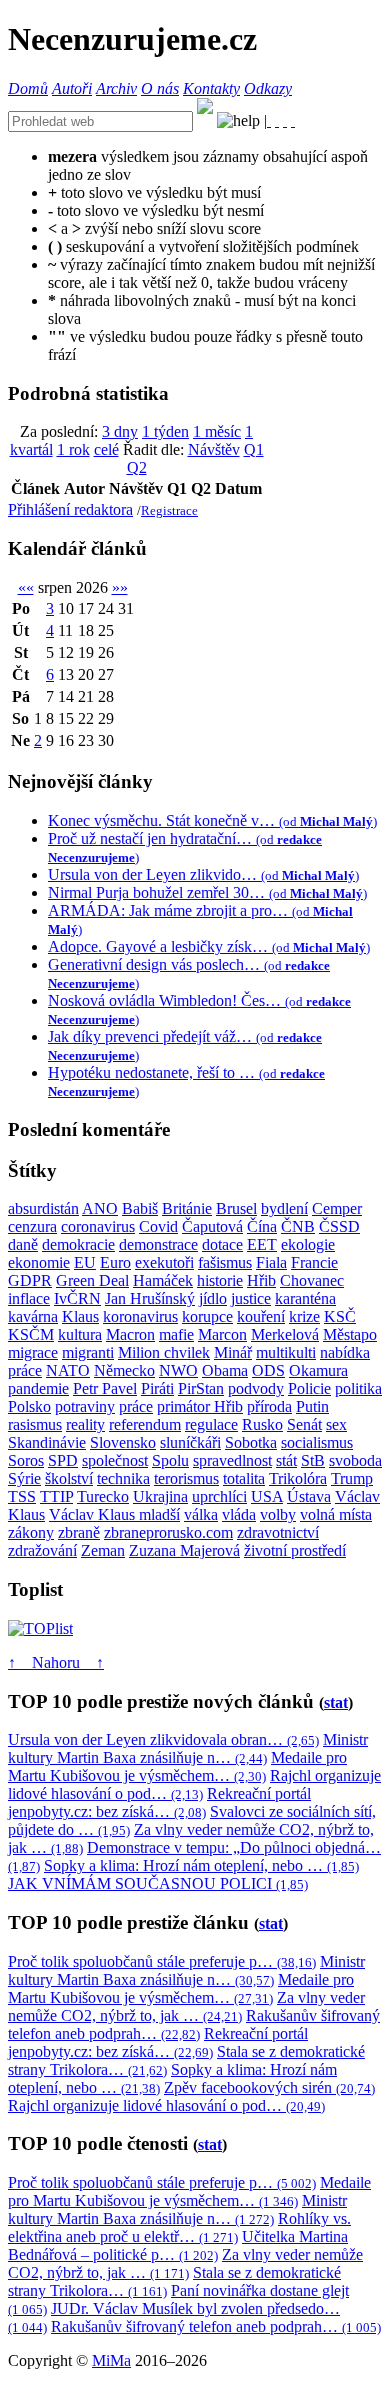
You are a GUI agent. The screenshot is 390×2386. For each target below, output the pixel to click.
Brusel (236, 1208)
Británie (187, 1208)
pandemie (38, 1388)
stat (336, 1702)
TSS (22, 1496)
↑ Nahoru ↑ (56, 1662)
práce (136, 1406)
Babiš (140, 1208)
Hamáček (163, 1280)
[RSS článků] (269, 120)
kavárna (33, 1316)
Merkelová (285, 1334)
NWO (178, 1370)
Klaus (80, 1316)
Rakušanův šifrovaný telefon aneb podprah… (194, 2024)
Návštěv (214, 449)
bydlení (284, 1208)
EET (262, 1244)
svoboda (355, 1460)
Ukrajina (160, 1496)
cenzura (32, 1226)
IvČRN (77, 1298)
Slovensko (123, 1442)
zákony (31, 1532)
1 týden (165, 431)
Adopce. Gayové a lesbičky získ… (209, 946)
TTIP (56, 1496)
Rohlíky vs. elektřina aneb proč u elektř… (179, 2227)
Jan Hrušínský (150, 1298)
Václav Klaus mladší (114, 1514)
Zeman (103, 1550)
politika (358, 1388)
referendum (145, 1424)
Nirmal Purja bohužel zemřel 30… (207, 892)
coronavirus (98, 1226)
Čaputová (212, 1226)
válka (201, 1514)
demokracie (78, 1244)
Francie (314, 1262)
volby (278, 1514)
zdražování (42, 1550)
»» (120, 587)
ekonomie (39, 1262)
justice (251, 1298)
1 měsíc (217, 431)
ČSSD (339, 1226)
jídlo (213, 1298)
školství (69, 1478)
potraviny (85, 1406)
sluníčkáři (190, 1442)
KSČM (31, 1334)
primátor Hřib (200, 1406)
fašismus (225, 1262)
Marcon (222, 1334)
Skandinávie (47, 1442)
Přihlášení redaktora (70, 509)
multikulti (286, 1352)
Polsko (29, 1406)
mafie (176, 1334)
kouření (261, 1316)
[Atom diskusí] (293, 120)
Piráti (157, 1388)
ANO (100, 1208)
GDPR (30, 1280)
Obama (225, 1370)
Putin (312, 1406)
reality (85, 1424)
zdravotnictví (278, 1532)
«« (26, 587)
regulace (211, 1424)
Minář (233, 1352)
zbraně (79, 1532)
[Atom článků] (277, 120)
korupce (207, 1316)
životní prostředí (295, 1550)
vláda (239, 1514)
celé (106, 449)
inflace (29, 1298)
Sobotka (251, 1442)
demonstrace (158, 1244)
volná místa (336, 1514)
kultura (80, 1334)
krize (304, 1316)
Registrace (169, 510)
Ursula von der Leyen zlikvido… (203, 874)
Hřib (261, 1280)
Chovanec (312, 1280)
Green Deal (92, 1280)
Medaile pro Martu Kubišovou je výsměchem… (177, 1766)
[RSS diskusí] (285, 120)
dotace (222, 1244)
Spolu (170, 1460)
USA (267, 1496)
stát (286, 1460)
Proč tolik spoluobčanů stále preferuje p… (162, 1961)
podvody (256, 1388)
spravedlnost (232, 1460)
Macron (130, 1334)
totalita (244, 1478)
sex (336, 1424)
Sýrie (24, 1478)
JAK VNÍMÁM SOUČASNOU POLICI (158, 1883)
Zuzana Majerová (184, 1550)
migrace (33, 1352)
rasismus (35, 1424)
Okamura (318, 1370)
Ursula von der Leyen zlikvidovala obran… (163, 1739)
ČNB (298, 1226)
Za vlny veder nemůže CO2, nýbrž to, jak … (186, 2006)
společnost (115, 1460)
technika (123, 1478)
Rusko (262, 1424)
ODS (268, 1370)
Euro (115, 1262)
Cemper (337, 1208)
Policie (309, 1388)
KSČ (340, 1316)
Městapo (350, 1334)
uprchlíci (219, 1496)
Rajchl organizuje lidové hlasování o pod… (194, 1784)
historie (220, 1280)
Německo (124, 1370)
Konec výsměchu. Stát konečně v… (212, 820)
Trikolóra (298, 1478)
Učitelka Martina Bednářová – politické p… (178, 2245)
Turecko (103, 1496)
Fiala (271, 1262)
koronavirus (140, 1316)
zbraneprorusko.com (168, 1532)
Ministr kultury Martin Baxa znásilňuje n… (188, 1748)
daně (23, 1244)
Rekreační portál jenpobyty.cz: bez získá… (159, 1802)
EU (85, 1262)
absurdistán (43, 1208)
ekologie (308, 1244)
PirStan (201, 1388)
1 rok (73, 449)
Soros (26, 1460)
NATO (68, 1370)
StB (313, 1460)
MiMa (111, 2360)
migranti (88, 1352)
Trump (352, 1478)
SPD (63, 1460)
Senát (304, 1424)
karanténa (305, 1298)
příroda (269, 1406)
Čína (262, 1226)
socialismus (317, 1442)
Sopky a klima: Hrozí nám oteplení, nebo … (201, 1865)
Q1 (254, 449)
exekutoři (164, 1262)
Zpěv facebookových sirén (269, 2087)
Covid (158, 1226)
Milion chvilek (164, 1352)
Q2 (137, 467)
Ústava (309, 1496)
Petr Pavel (105, 1388)
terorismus (186, 1478)
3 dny (120, 431)
